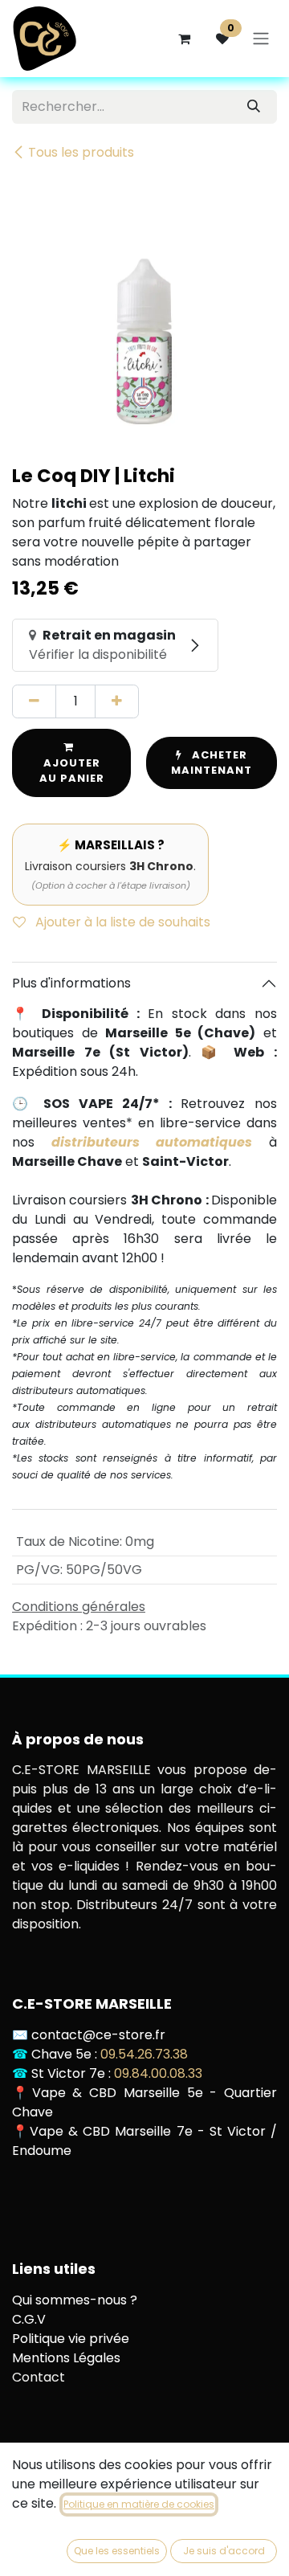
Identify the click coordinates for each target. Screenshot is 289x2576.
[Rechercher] (254, 107)
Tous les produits (81, 152)
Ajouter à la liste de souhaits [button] (121, 922)
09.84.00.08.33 (158, 2073)
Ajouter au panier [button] (72, 771)
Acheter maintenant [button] (212, 763)
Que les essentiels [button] (117, 2551)
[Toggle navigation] (261, 39)
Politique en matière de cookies (139, 2504)
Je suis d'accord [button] (224, 2551)
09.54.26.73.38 (144, 2054)
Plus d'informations (71, 983)
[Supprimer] (34, 701)
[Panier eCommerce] (184, 39)
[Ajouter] (117, 701)
